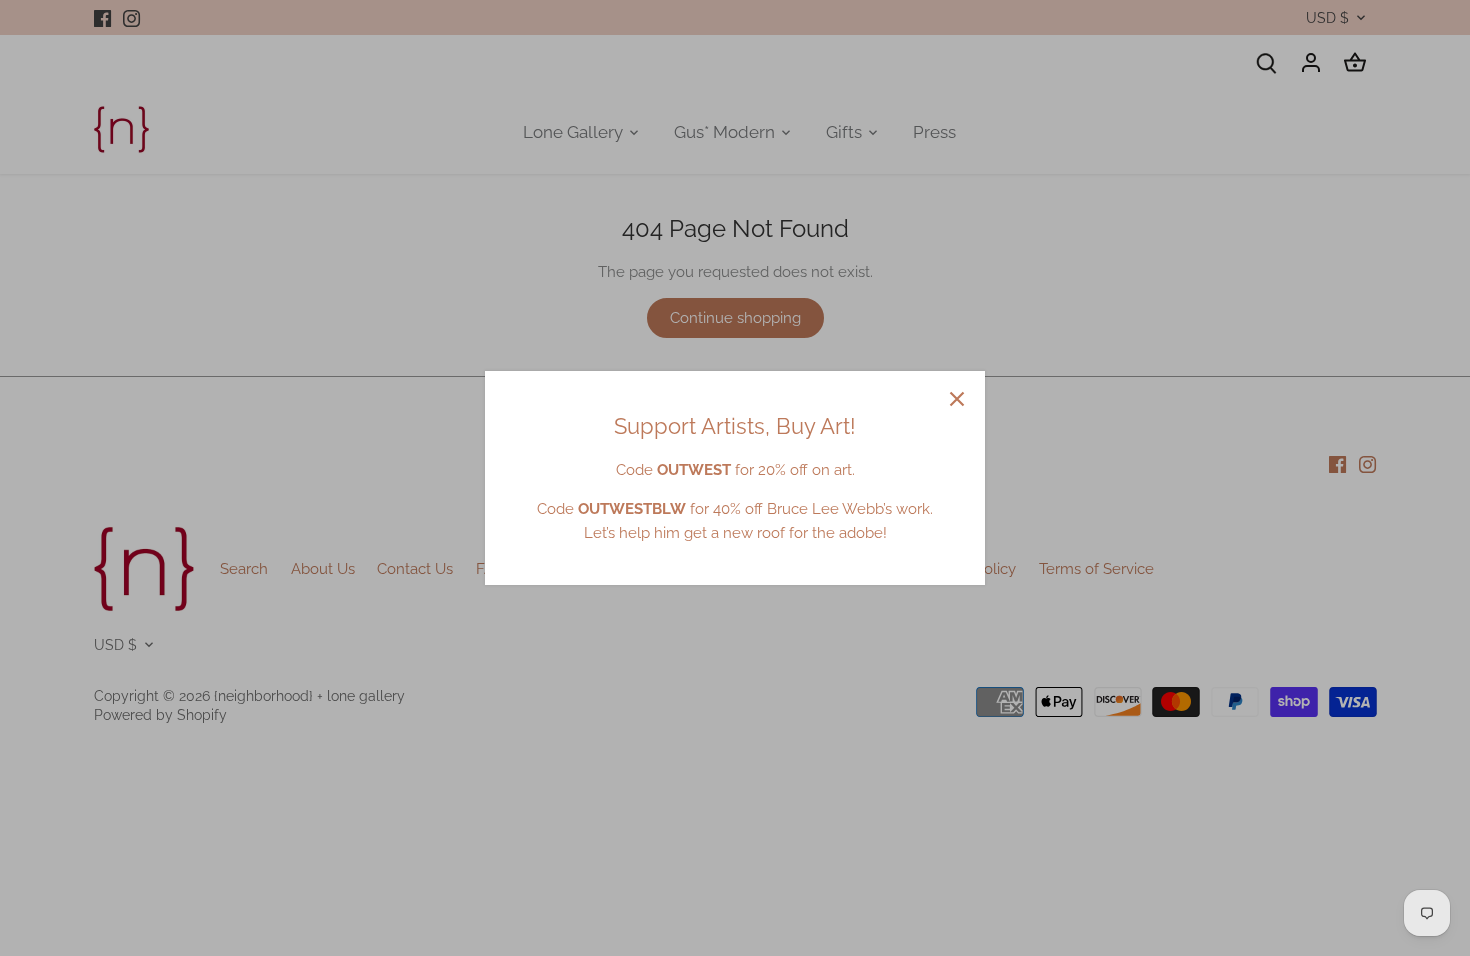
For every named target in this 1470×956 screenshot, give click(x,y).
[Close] (957, 399)
